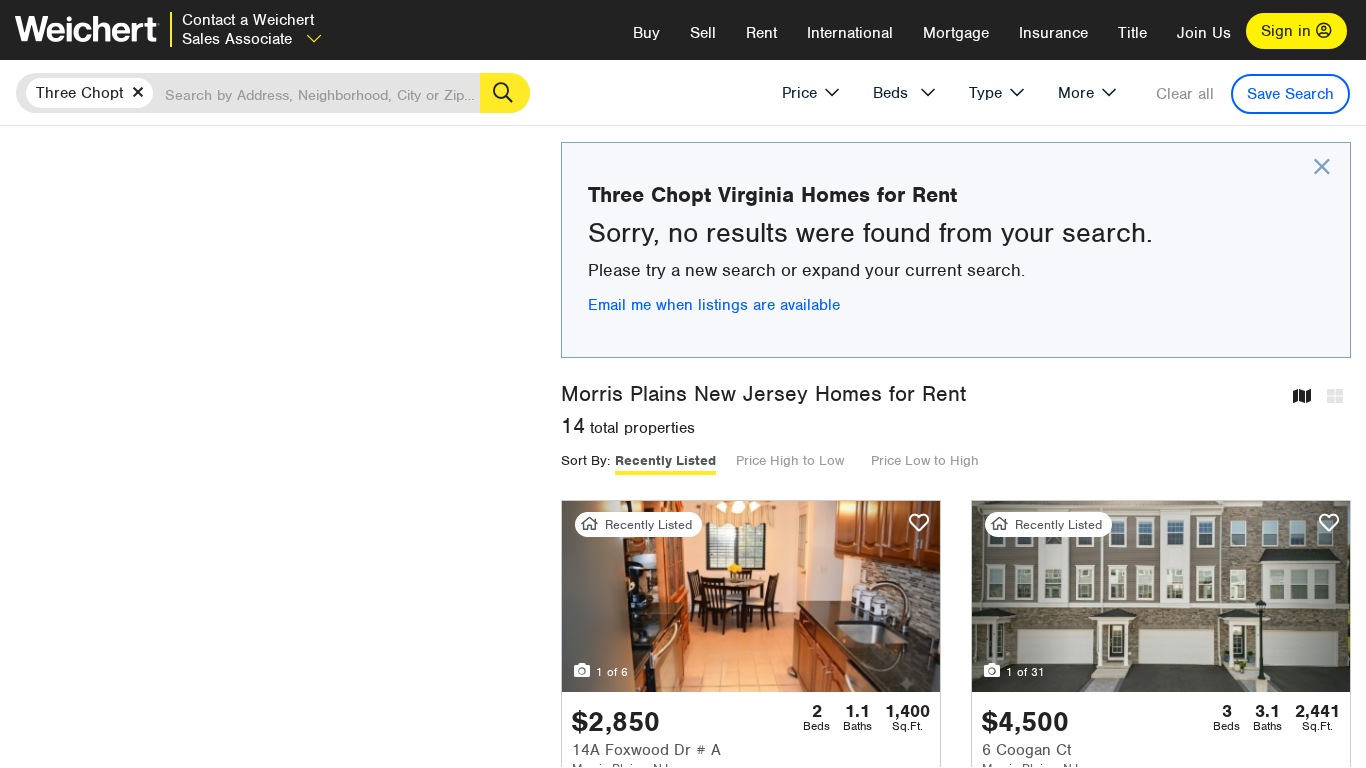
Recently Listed (665, 460)
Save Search (1290, 94)
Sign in (1288, 31)
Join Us (1204, 33)
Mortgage (956, 33)
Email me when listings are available (714, 305)
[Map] (1302, 397)
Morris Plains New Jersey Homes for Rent (763, 393)
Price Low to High (925, 460)
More (1076, 93)
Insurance (1053, 33)
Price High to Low (790, 460)
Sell (703, 33)
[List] (1335, 397)
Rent (761, 33)
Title (1132, 33)
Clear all (1185, 94)
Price (799, 93)
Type (985, 93)
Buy (646, 33)
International (850, 33)
